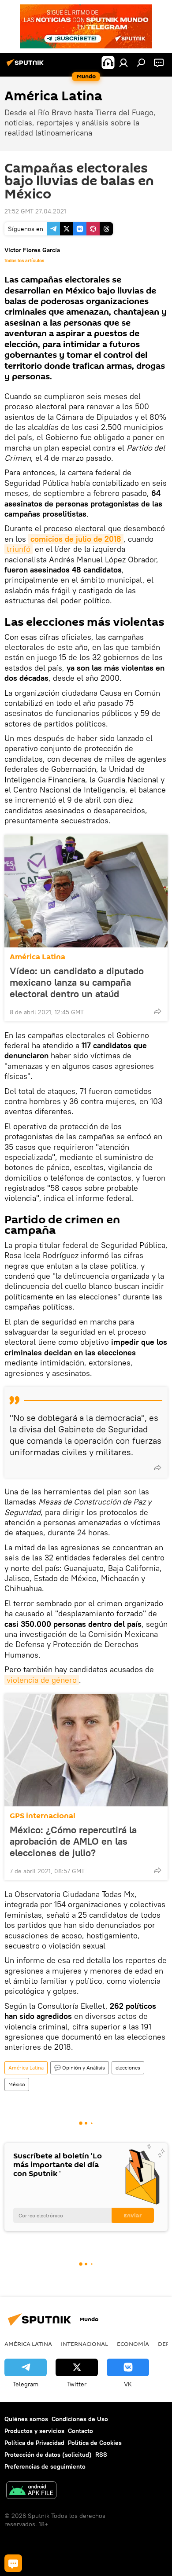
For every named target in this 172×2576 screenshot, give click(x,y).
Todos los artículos (24, 261)
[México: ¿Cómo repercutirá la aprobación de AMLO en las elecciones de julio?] (86, 1750)
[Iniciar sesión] (123, 62)
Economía (133, 2344)
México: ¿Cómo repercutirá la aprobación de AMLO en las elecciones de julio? (73, 1841)
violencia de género (42, 1680)
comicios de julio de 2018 (76, 539)
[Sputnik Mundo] (26, 66)
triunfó (19, 549)
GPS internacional (43, 1816)
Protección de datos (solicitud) (48, 2455)
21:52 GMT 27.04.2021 (35, 211)
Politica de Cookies (95, 2443)
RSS (101, 2455)
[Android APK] (31, 2491)
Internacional (84, 2344)
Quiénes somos (26, 2419)
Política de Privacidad (34, 2443)
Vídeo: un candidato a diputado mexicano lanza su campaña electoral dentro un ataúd (77, 982)
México (17, 2084)
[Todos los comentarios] (13, 2563)
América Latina (37, 957)
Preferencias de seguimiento (45, 2466)
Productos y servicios (34, 2431)
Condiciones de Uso (80, 2419)
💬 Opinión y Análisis (80, 2068)
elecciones (128, 2068)
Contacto (80, 2431)
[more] (157, 1011)
